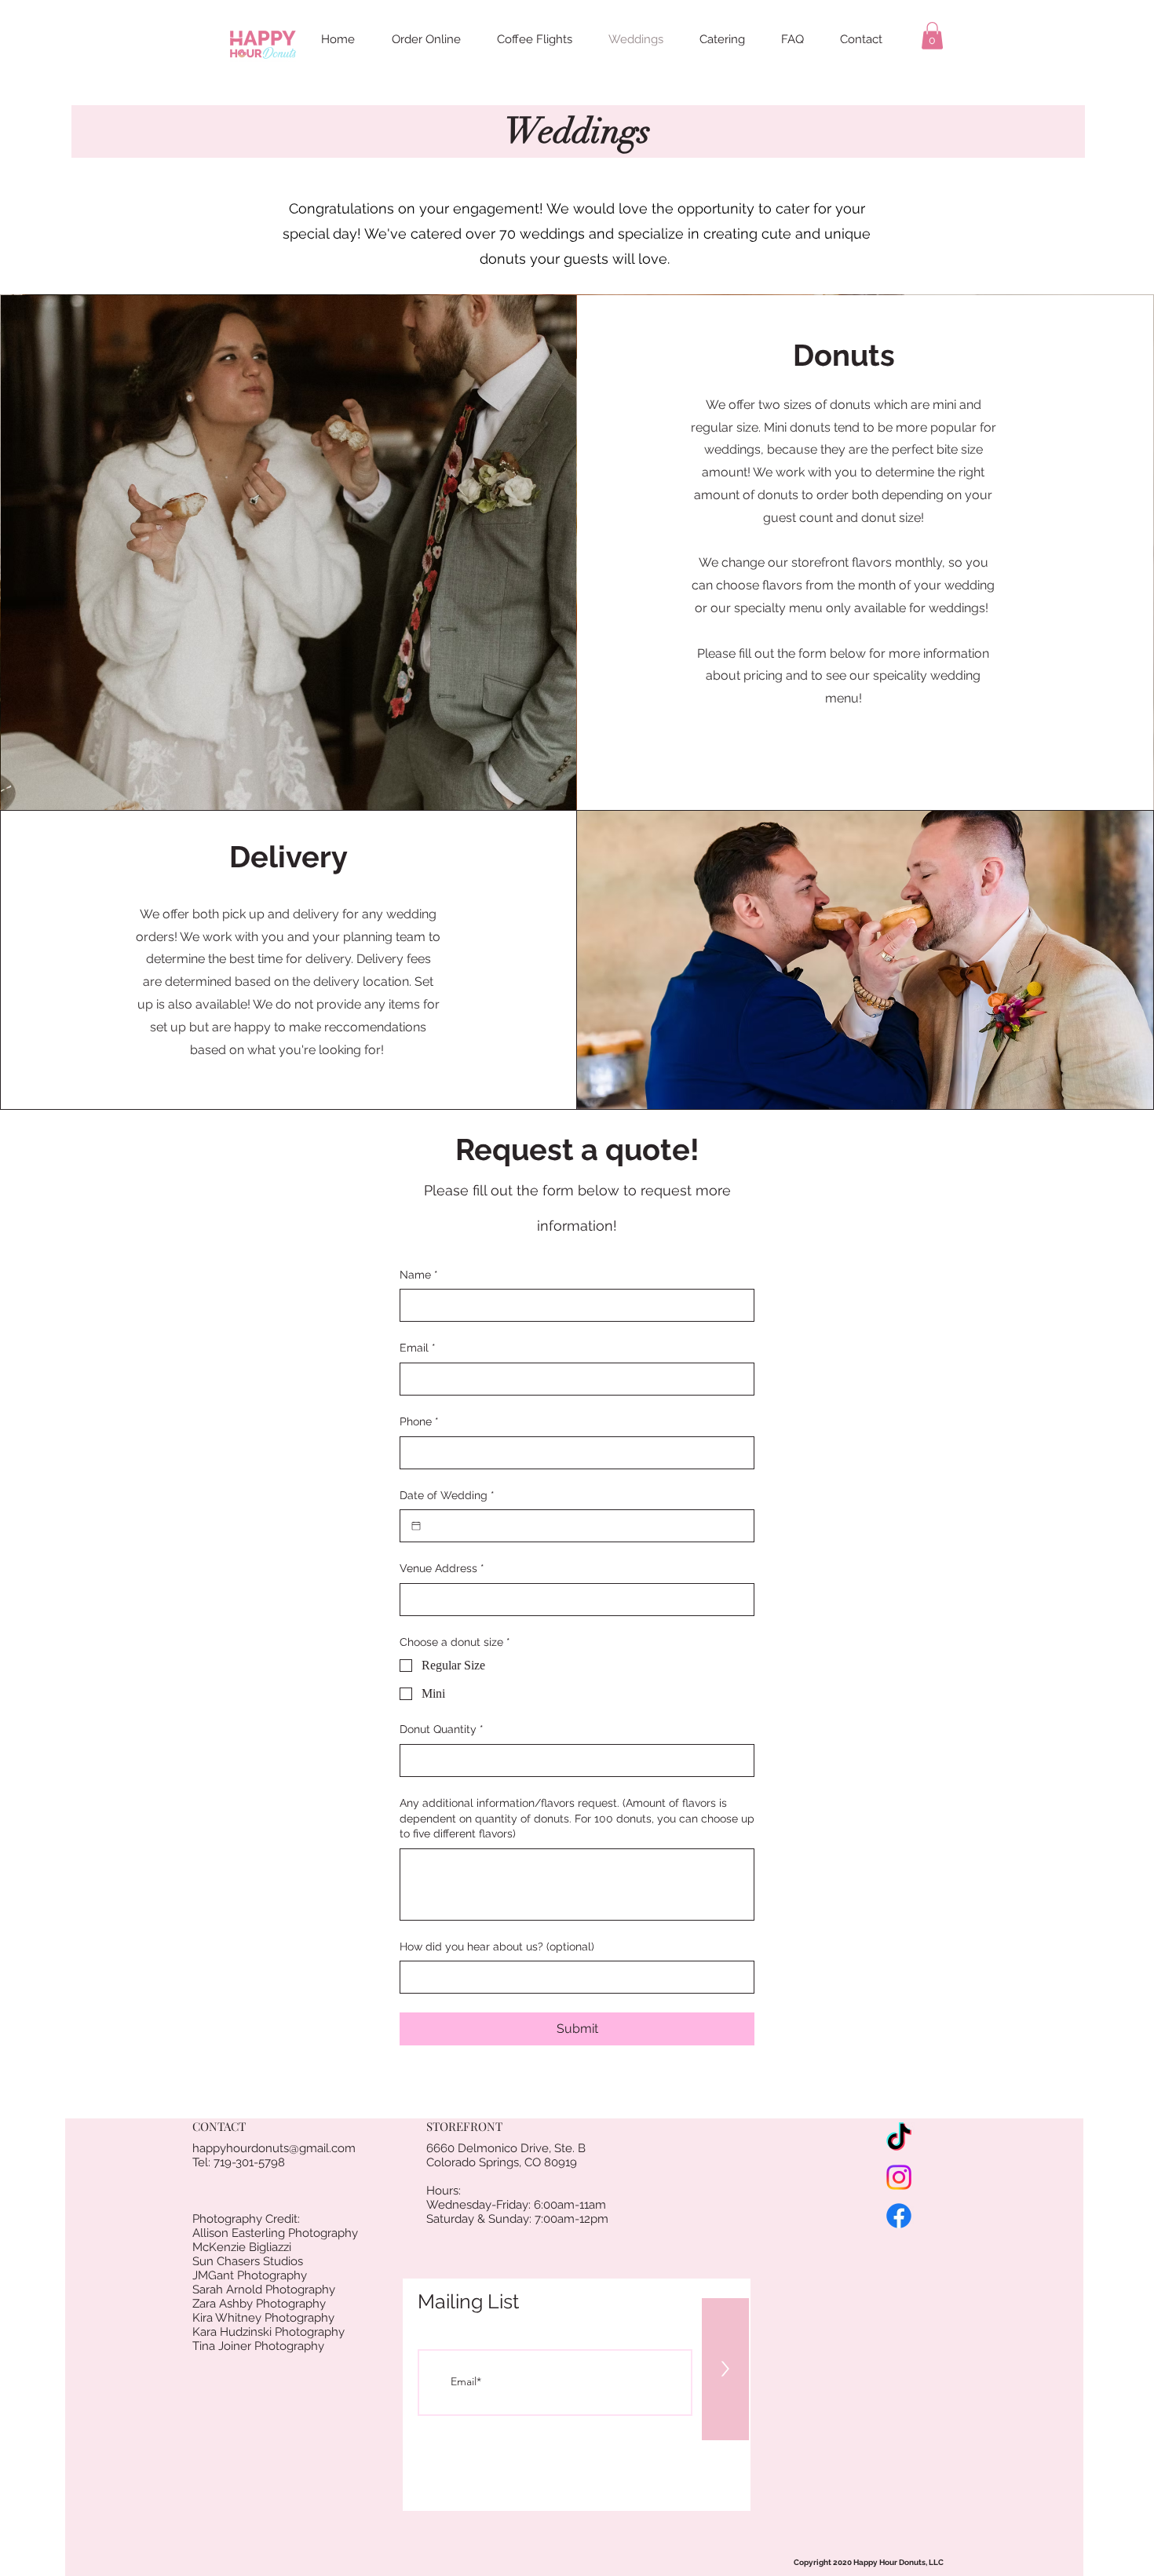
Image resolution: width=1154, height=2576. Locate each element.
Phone (419, 1421)
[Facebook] (899, 2216)
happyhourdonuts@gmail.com (274, 2148)
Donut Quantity (442, 1729)
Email (418, 1348)
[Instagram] (899, 2177)
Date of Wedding (447, 1495)
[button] (932, 36)
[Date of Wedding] (416, 1526)
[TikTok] (899, 2139)
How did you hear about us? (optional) (497, 1947)
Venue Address (442, 1568)
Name (419, 1275)
